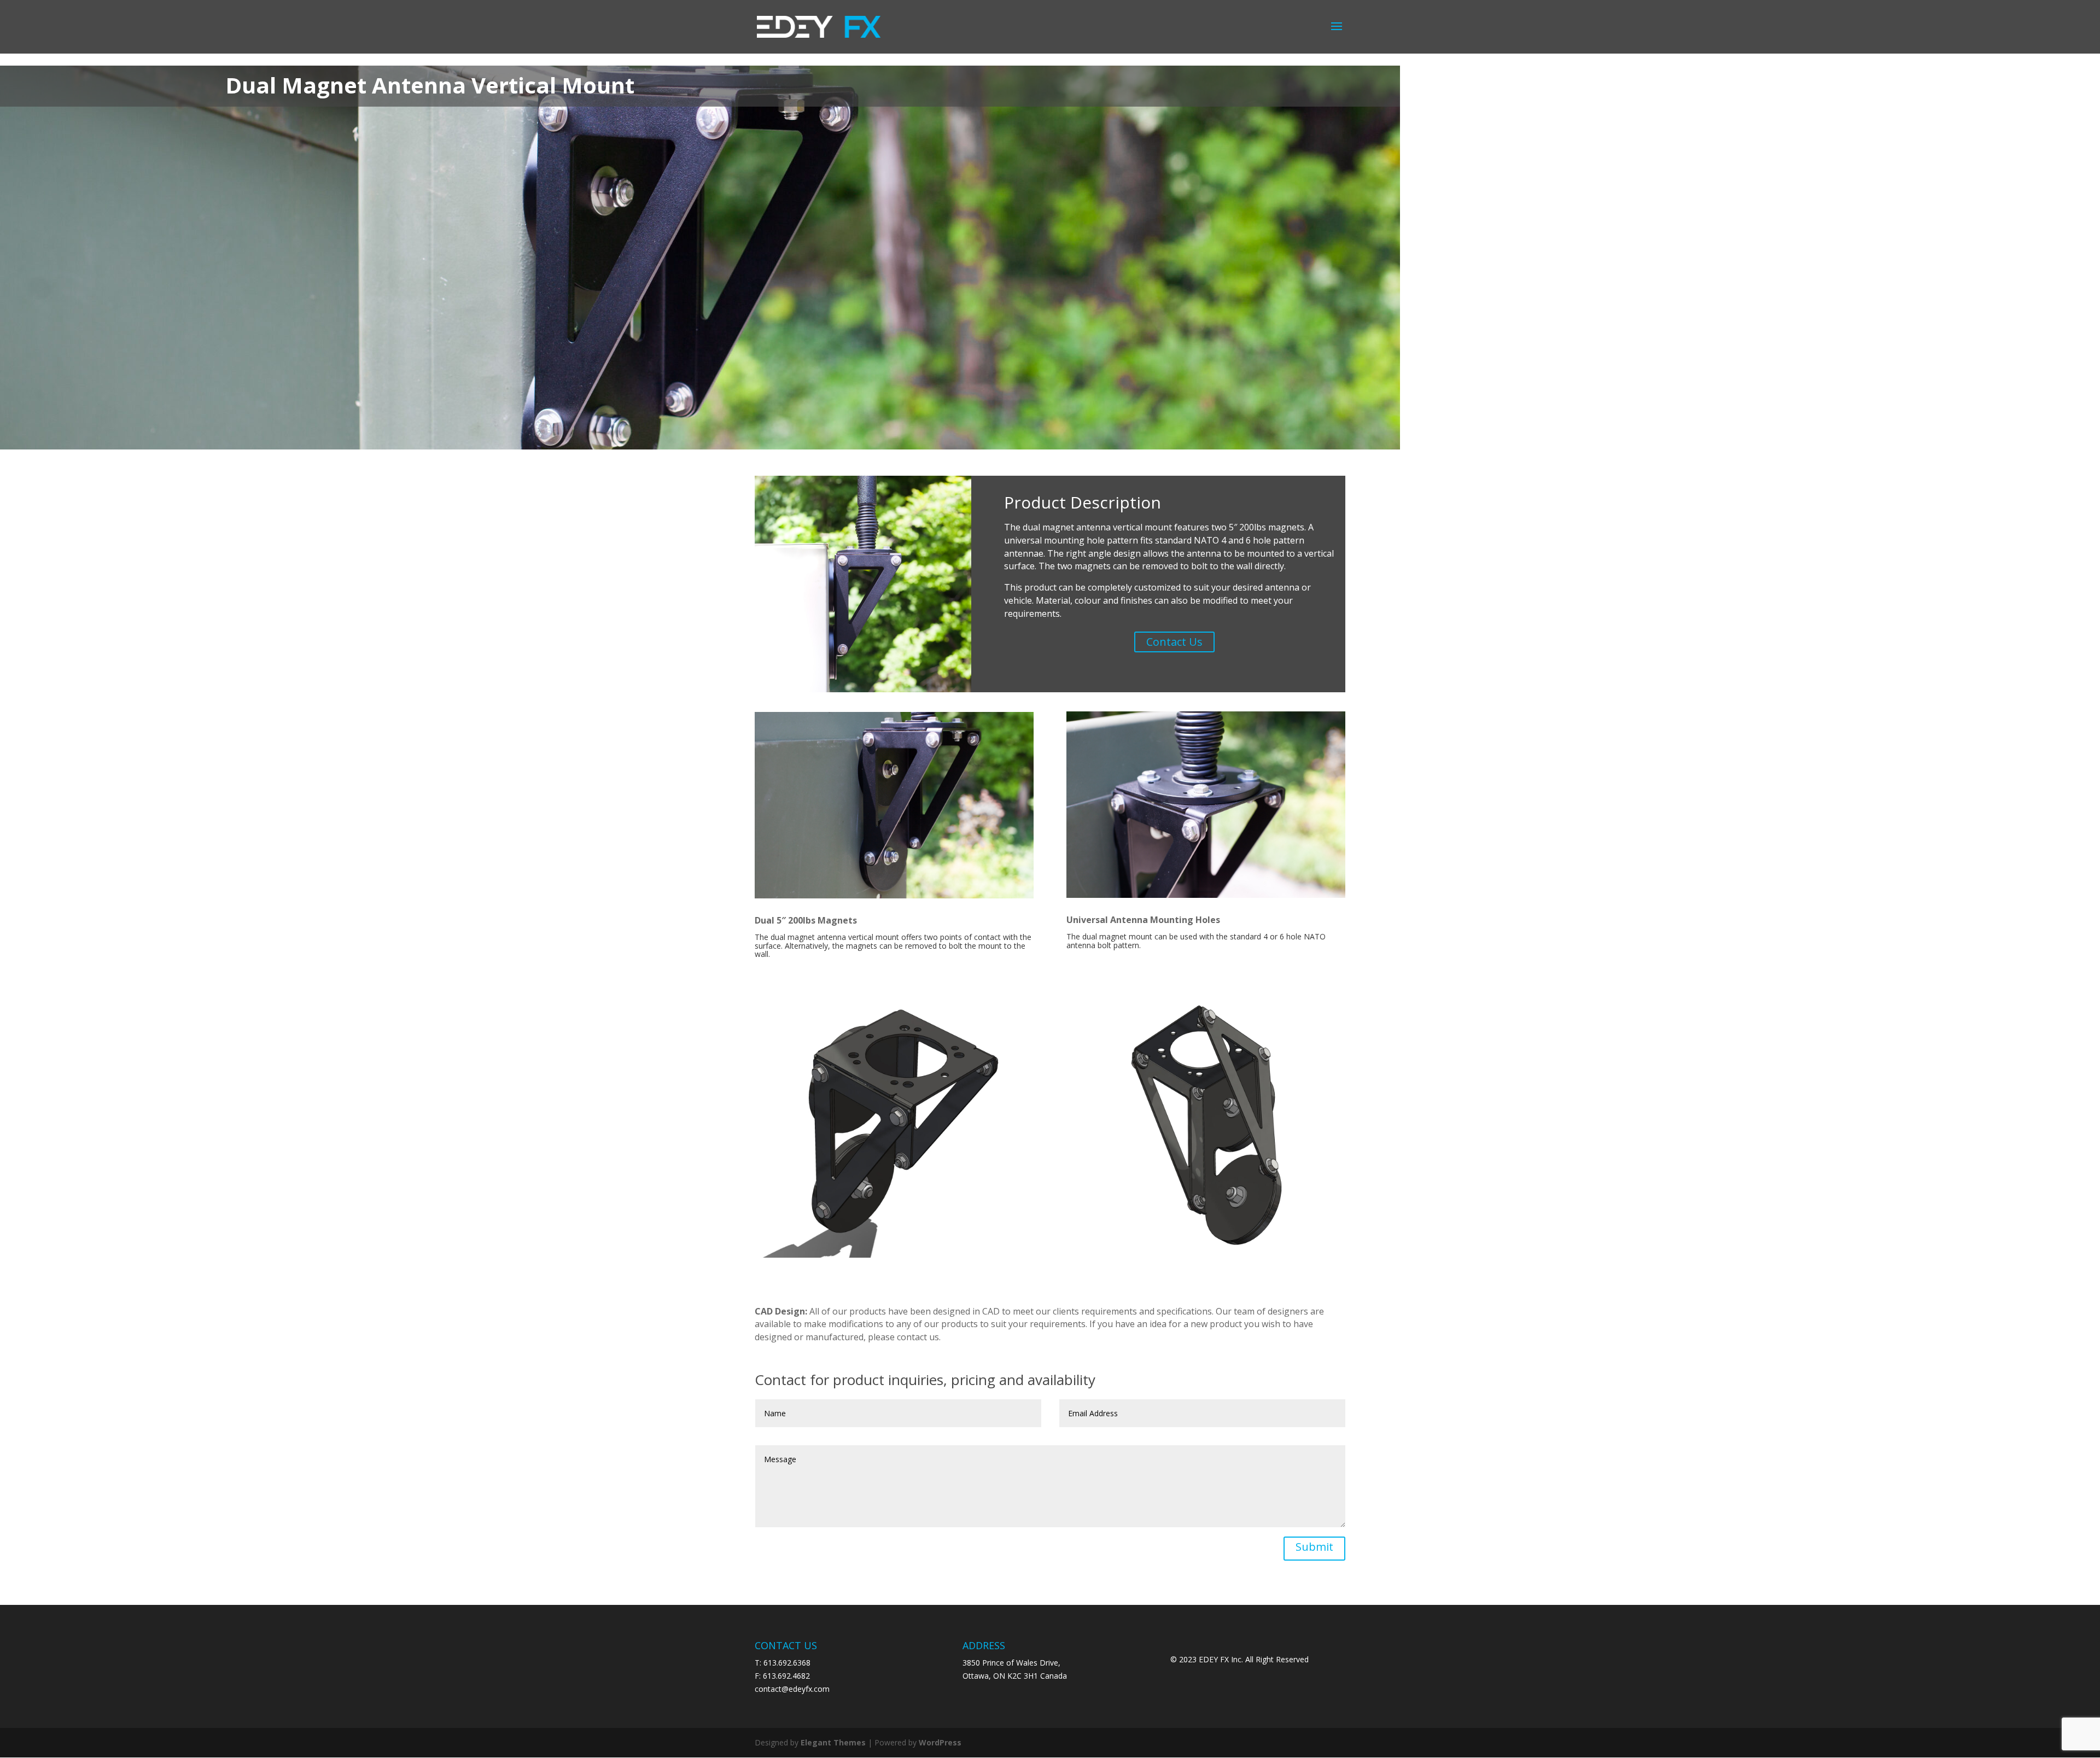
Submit (1314, 1547)
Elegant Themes (833, 1742)
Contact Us (1174, 642)
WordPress (940, 1742)
